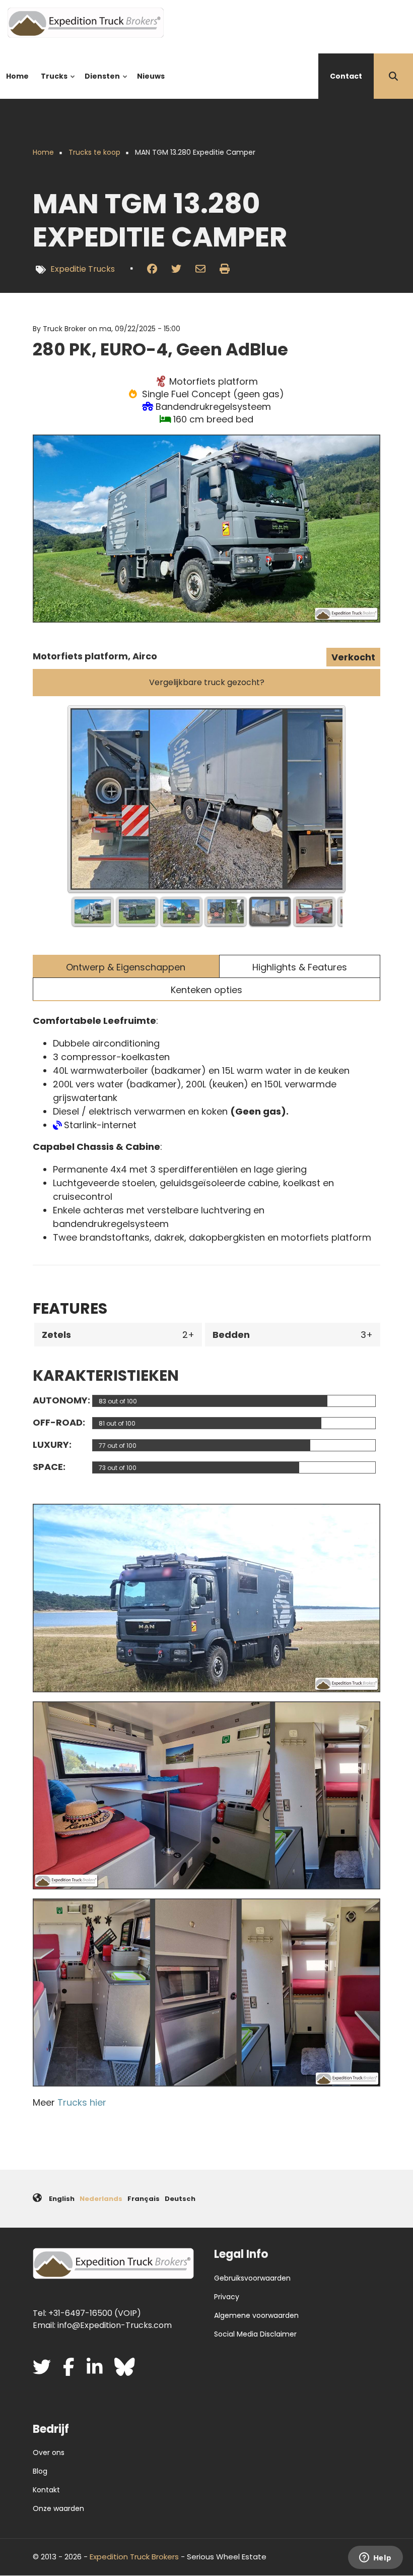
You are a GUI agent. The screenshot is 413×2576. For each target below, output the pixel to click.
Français (144, 2199)
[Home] (86, 22)
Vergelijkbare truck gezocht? (207, 682)
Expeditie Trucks (83, 269)
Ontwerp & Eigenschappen (126, 967)
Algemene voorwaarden (256, 2315)
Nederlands (101, 2199)
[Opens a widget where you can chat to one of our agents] (375, 2558)
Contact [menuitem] (346, 76)
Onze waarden (58, 2508)
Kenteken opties (206, 990)
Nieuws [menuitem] (151, 76)
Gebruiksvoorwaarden (252, 2278)
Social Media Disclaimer (255, 2334)
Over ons (49, 2452)
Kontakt (46, 2490)
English (62, 2199)
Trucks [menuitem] (52, 85)
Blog (40, 2471)
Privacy (227, 2297)
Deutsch (180, 2199)
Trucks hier (82, 2102)
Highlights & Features (300, 967)
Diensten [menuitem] (100, 85)
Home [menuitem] (17, 76)
